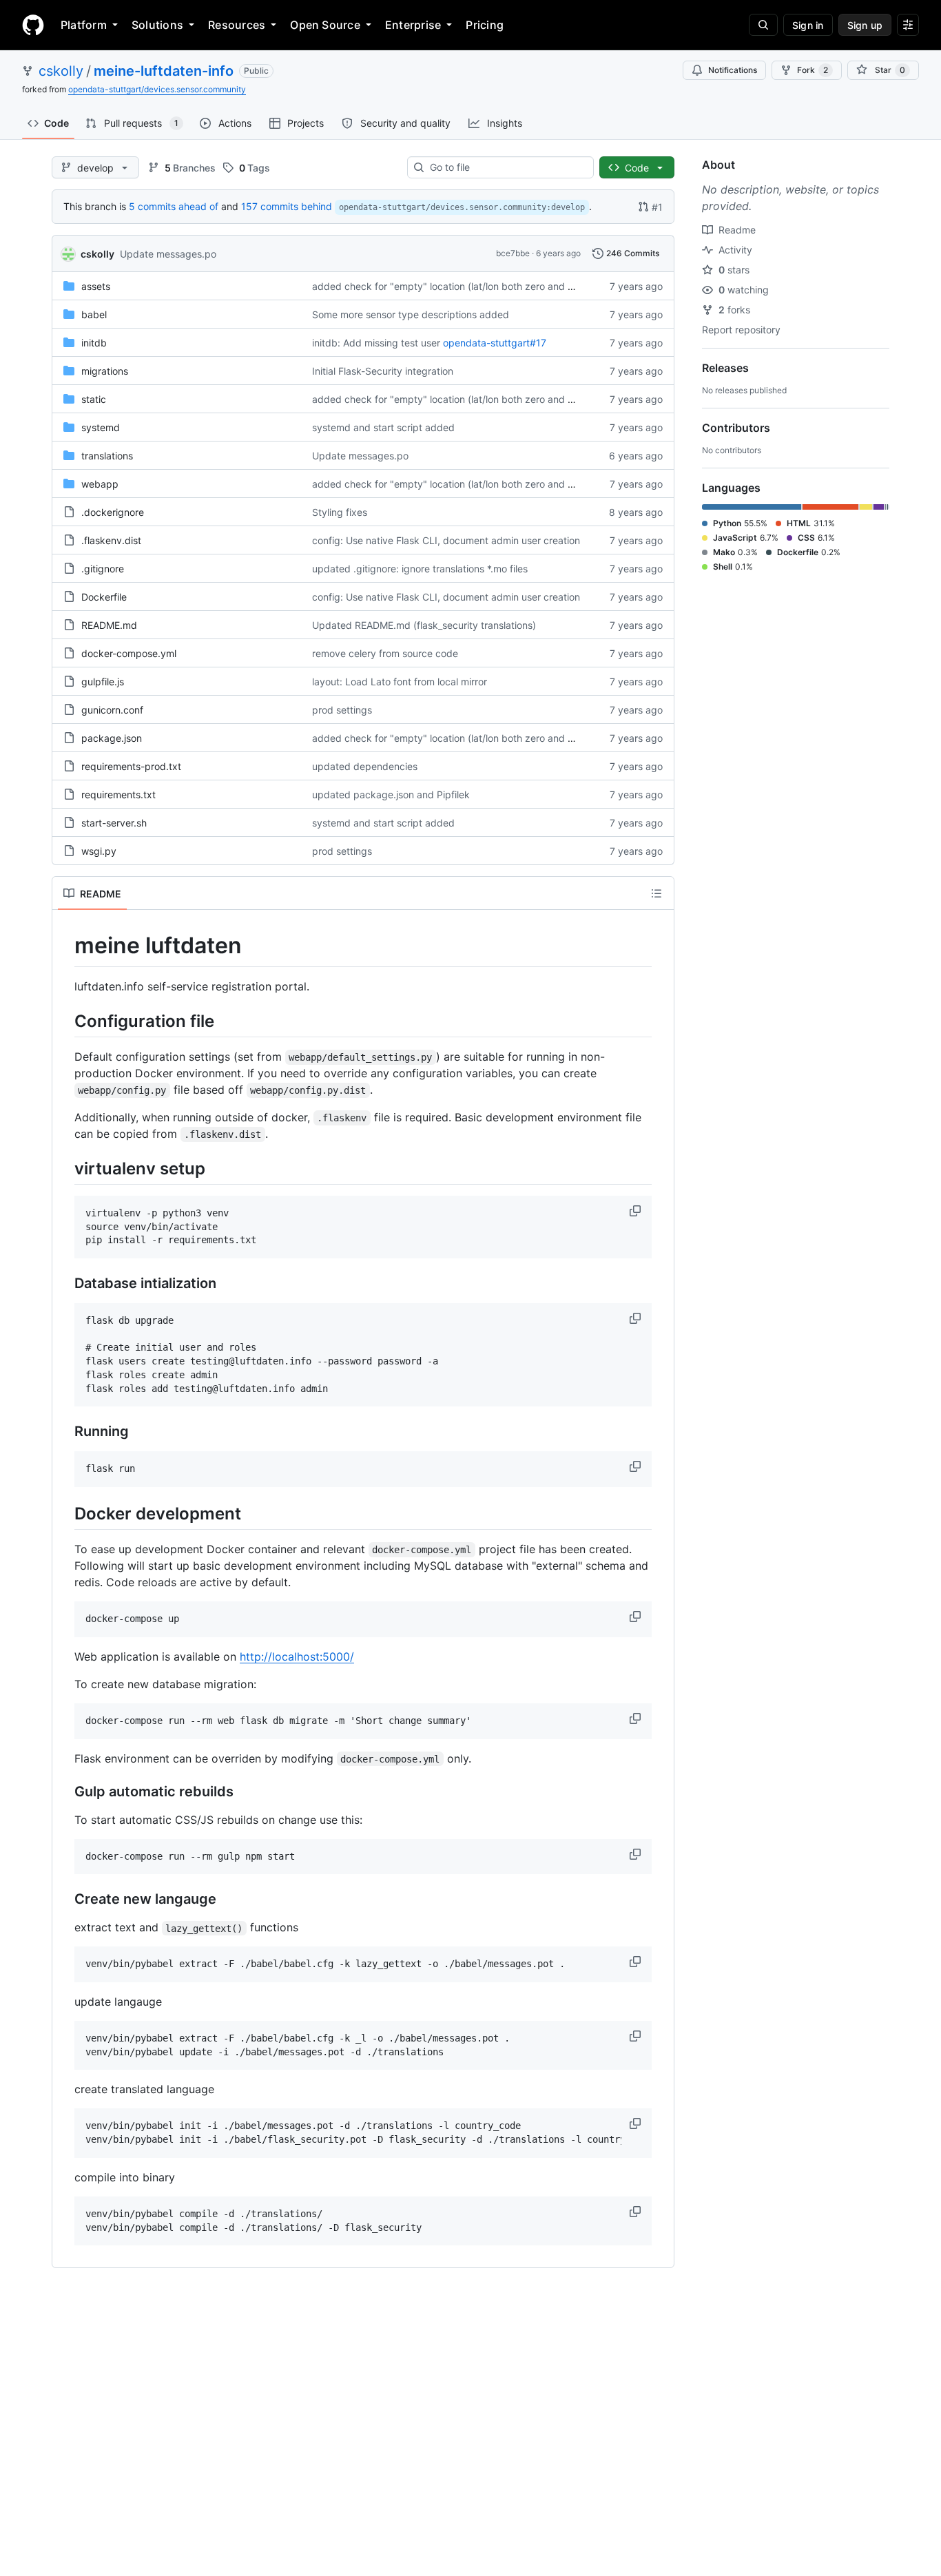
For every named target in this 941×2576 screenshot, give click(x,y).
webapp (100, 484)
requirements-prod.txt (131, 766)
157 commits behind (287, 206)
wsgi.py (99, 851)
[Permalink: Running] (65, 1432)
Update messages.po (168, 254)
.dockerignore (113, 512)
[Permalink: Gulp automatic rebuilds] (65, 1791)
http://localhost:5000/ (297, 1656)
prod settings (342, 710)
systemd (101, 427)
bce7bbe (513, 253)
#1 (657, 207)
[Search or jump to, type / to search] (763, 25)
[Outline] (656, 893)
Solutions (157, 25)
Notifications (733, 70)
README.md (109, 625)
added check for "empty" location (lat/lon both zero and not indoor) (464, 286)
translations (107, 456)
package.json (112, 738)
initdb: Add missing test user (376, 343)
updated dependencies (365, 766)
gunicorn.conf (112, 710)
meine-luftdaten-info (164, 71)
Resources (237, 25)
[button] (637, 1211)
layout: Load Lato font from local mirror (400, 682)
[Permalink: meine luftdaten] (65, 946)
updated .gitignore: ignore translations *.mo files (420, 569)
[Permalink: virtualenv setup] (65, 1168)
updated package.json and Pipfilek (391, 794)
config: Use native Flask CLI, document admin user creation (446, 540)
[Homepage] (33, 25)
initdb (94, 343)
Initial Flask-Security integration (383, 371)
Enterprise (413, 25)
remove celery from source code (385, 653)
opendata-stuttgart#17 (495, 343)
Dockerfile (104, 597)
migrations (105, 371)
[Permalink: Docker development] (65, 1513)
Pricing (485, 25)
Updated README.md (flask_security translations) (424, 625)
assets (96, 286)
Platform (84, 25)
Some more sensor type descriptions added (411, 314)
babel (94, 314)
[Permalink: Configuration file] (65, 1021)
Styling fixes (340, 512)
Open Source (325, 25)
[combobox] (506, 167)
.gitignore (103, 569)
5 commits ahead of (174, 206)
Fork (813, 70)
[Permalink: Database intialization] (65, 1284)
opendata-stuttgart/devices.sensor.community (157, 89)
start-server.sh (114, 823)
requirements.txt (118, 794)
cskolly (61, 71)
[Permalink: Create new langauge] (65, 1900)
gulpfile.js (103, 682)
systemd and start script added (383, 427)
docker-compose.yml (129, 653)
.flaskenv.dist (111, 540)
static (94, 399)
